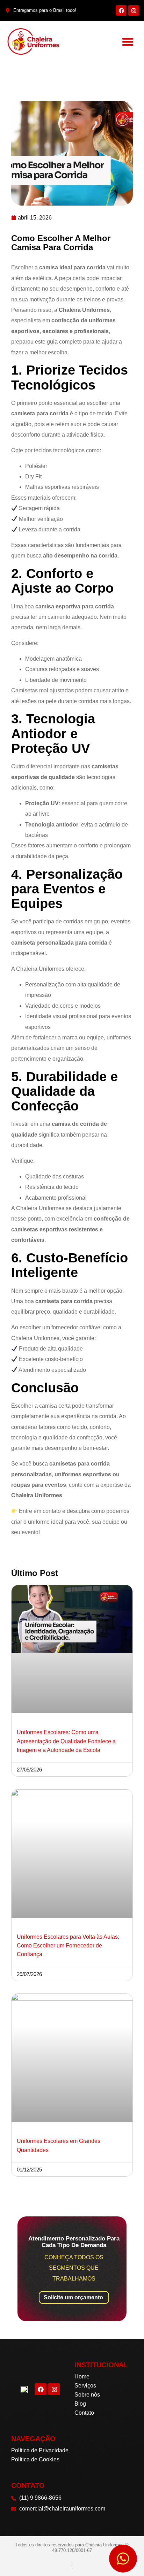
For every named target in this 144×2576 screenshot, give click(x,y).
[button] (128, 42)
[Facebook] (121, 10)
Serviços (85, 2386)
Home (82, 2377)
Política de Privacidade (40, 2450)
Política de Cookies (35, 2459)
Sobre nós (87, 2395)
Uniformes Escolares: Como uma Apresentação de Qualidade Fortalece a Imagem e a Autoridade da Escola (66, 1741)
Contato (84, 2413)
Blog (80, 2404)
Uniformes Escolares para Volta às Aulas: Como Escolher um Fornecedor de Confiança (68, 1946)
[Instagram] (134, 10)
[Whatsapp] (123, 2559)
